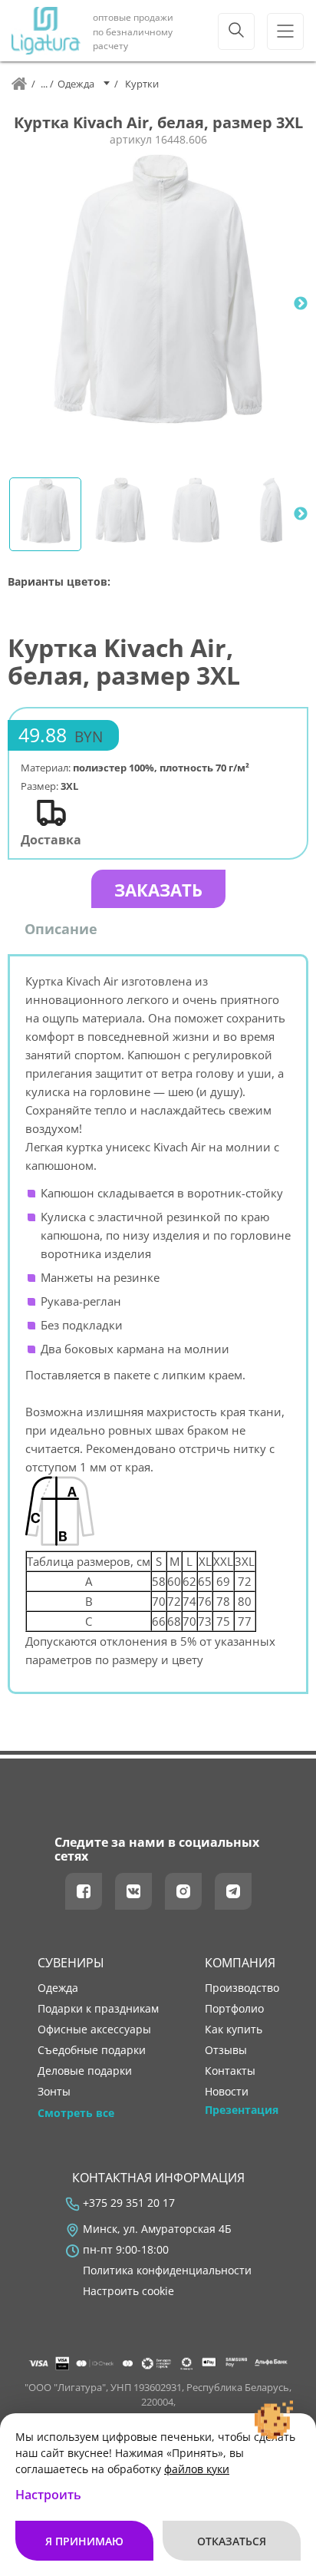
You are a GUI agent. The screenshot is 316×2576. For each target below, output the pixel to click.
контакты (230, 2071)
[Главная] (19, 84)
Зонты (54, 2092)
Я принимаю (84, 2541)
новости (227, 2092)
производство (242, 1988)
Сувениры (71, 1963)
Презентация (242, 2110)
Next (301, 304)
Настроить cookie (128, 2291)
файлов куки (197, 2469)
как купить (234, 2029)
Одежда (58, 1988)
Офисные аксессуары (94, 2029)
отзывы (226, 2050)
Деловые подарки (85, 2071)
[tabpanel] (158, 304)
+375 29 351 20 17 (129, 2203)
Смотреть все (76, 2113)
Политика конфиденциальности (167, 2271)
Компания (240, 1963)
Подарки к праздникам (98, 2009)
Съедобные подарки (92, 2050)
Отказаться (232, 2541)
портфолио (234, 2009)
